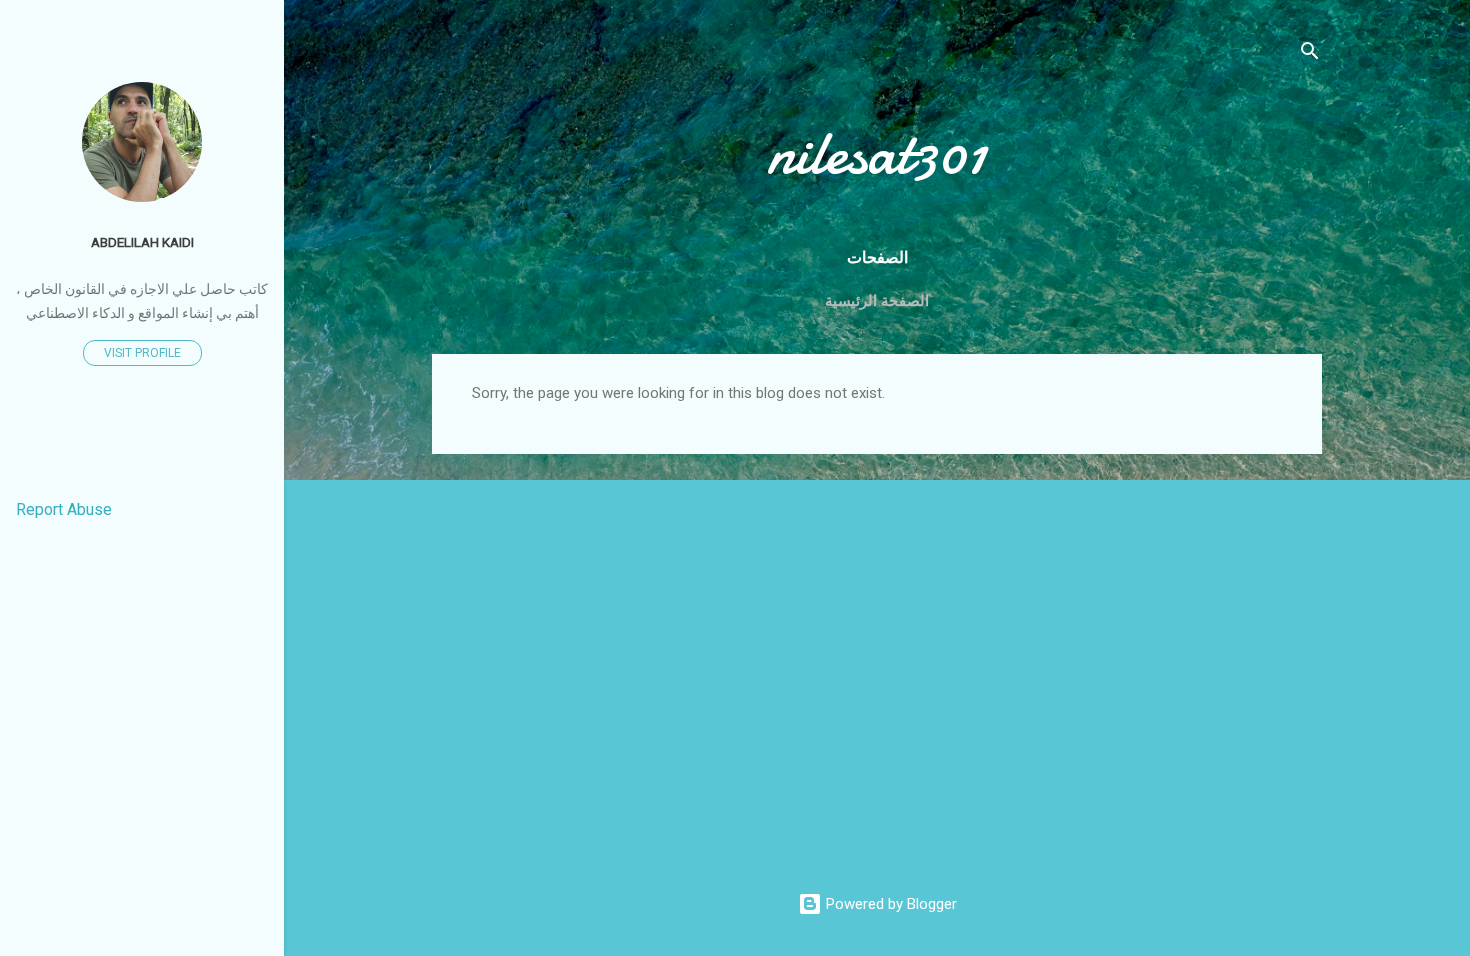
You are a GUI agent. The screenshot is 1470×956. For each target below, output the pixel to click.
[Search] (1310, 54)
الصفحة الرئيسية (877, 301)
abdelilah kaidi (142, 242)
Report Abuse (64, 509)
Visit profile (142, 353)
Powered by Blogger (889, 904)
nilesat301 (877, 153)
